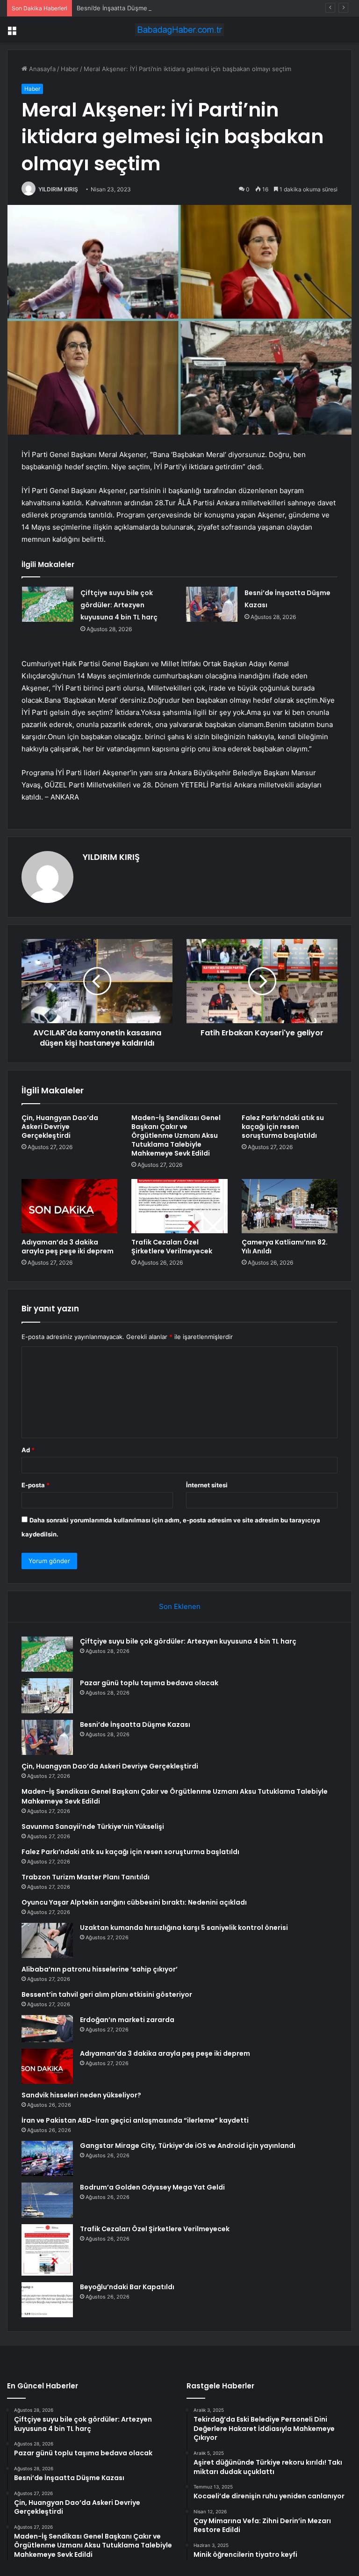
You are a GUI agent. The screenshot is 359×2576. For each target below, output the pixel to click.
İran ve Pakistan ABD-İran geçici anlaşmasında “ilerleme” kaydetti (135, 2120)
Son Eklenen (180, 1606)
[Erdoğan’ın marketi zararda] (47, 2029)
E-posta (36, 1485)
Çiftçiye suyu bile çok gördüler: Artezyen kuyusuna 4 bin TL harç (119, 605)
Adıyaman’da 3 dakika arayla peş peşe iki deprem (68, 1247)
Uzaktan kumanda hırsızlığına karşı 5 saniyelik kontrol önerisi (184, 1928)
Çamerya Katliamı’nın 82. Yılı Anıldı (285, 1247)
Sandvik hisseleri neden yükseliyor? (81, 2095)
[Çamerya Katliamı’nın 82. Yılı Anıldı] (290, 1206)
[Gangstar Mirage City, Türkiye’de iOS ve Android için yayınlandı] (47, 2158)
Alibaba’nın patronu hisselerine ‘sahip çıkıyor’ (100, 1969)
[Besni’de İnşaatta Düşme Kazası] (212, 604)
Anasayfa (41, 69)
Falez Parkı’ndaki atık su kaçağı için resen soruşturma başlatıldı (283, 1127)
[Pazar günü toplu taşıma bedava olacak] (47, 1696)
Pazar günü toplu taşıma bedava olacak (149, 1683)
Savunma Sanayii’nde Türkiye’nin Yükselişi (93, 1826)
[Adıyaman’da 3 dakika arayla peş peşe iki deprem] (69, 1206)
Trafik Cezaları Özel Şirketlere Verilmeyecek (172, 1247)
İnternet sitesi (207, 1485)
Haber (70, 69)
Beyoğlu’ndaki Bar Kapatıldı (127, 2287)
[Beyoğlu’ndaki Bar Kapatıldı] (47, 2300)
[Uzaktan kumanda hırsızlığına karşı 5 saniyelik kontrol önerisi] (47, 1940)
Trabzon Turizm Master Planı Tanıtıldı (86, 1877)
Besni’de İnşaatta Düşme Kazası (122, 8)
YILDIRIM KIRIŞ (58, 189)
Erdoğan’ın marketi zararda (127, 2020)
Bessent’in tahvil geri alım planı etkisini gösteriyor (107, 1994)
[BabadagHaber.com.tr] (179, 30)
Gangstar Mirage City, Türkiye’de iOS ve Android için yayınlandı (188, 2146)
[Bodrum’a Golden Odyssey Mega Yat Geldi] (47, 2200)
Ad (28, 1450)
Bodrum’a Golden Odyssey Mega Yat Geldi (152, 2187)
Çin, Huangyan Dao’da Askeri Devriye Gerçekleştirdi (60, 1127)
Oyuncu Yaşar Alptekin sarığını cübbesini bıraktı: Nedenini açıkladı (134, 1902)
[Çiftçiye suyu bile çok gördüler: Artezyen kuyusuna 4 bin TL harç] (48, 604)
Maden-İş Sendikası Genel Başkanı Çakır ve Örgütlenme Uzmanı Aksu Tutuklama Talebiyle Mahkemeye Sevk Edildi (176, 1135)
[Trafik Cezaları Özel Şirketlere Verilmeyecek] (179, 1206)
